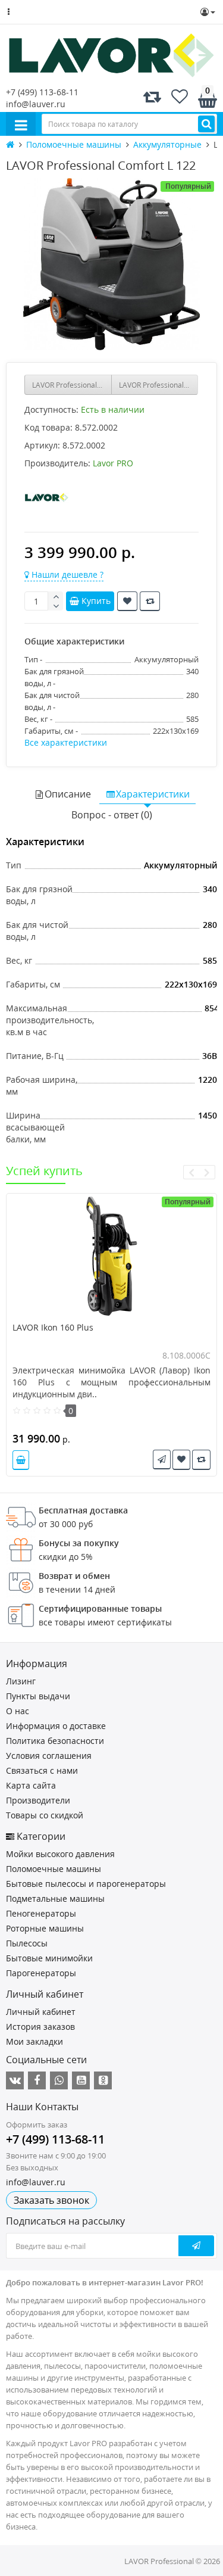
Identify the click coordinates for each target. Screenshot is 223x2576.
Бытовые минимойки (49, 1958)
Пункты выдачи (38, 1696)
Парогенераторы (41, 1973)
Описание (68, 794)
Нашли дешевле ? (66, 574)
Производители (38, 1800)
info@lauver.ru (36, 104)
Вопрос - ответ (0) (112, 815)
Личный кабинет (41, 2012)
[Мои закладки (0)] (180, 99)
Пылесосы (27, 1943)
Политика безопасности (55, 1741)
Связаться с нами (42, 1770)
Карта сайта (31, 1785)
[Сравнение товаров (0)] (152, 99)
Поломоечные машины (54, 1869)
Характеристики (153, 794)
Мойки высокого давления (60, 1854)
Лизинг (21, 1681)
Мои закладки (34, 2041)
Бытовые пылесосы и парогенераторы (86, 1884)
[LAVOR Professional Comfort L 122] (111, 264)
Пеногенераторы (41, 1913)
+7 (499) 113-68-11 (42, 92)
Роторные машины (45, 1928)
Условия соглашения (49, 1756)
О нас (18, 1711)
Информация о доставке (56, 1726)
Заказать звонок (51, 2200)
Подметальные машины (55, 1898)
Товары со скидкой (45, 1815)
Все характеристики (66, 742)
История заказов (40, 2027)
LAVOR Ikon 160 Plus (53, 1327)
